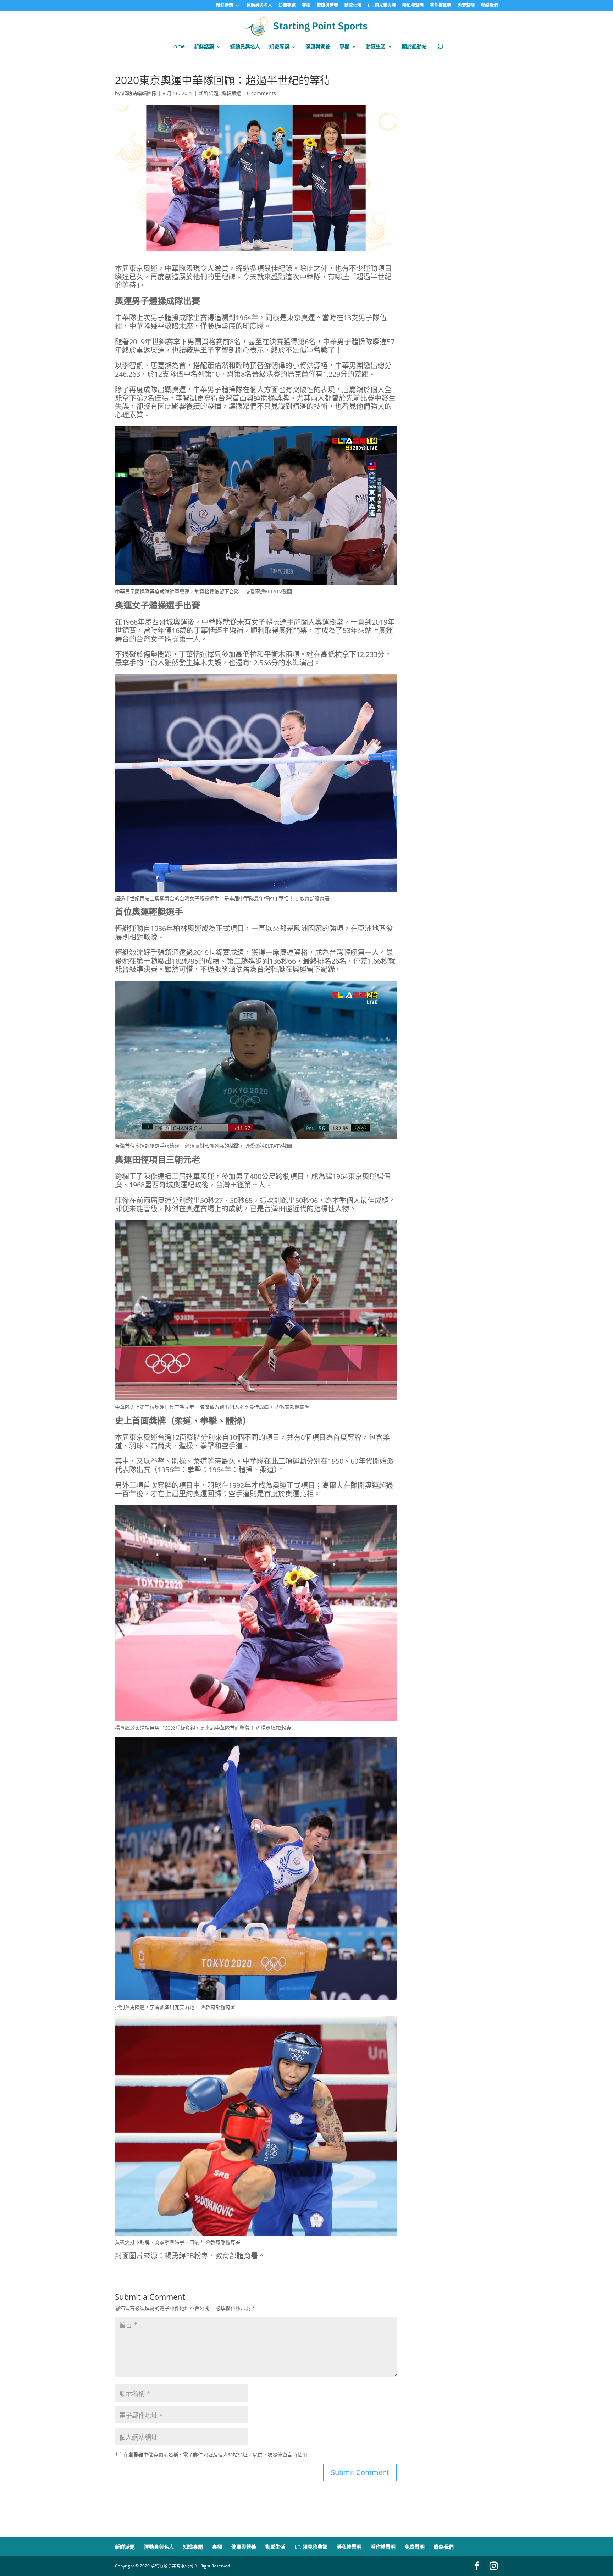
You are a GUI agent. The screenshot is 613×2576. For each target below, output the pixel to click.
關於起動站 (414, 47)
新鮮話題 (225, 6)
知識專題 (287, 6)
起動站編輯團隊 (139, 93)
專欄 (306, 6)
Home (178, 47)
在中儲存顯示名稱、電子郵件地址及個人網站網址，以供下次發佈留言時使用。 (218, 2455)
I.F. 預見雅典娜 (382, 6)
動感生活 (353, 6)
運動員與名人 (259, 6)
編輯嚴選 (231, 93)
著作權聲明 (441, 6)
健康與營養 (327, 6)
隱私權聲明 (413, 6)
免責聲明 (466, 6)
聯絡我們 (490, 6)
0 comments (261, 93)
